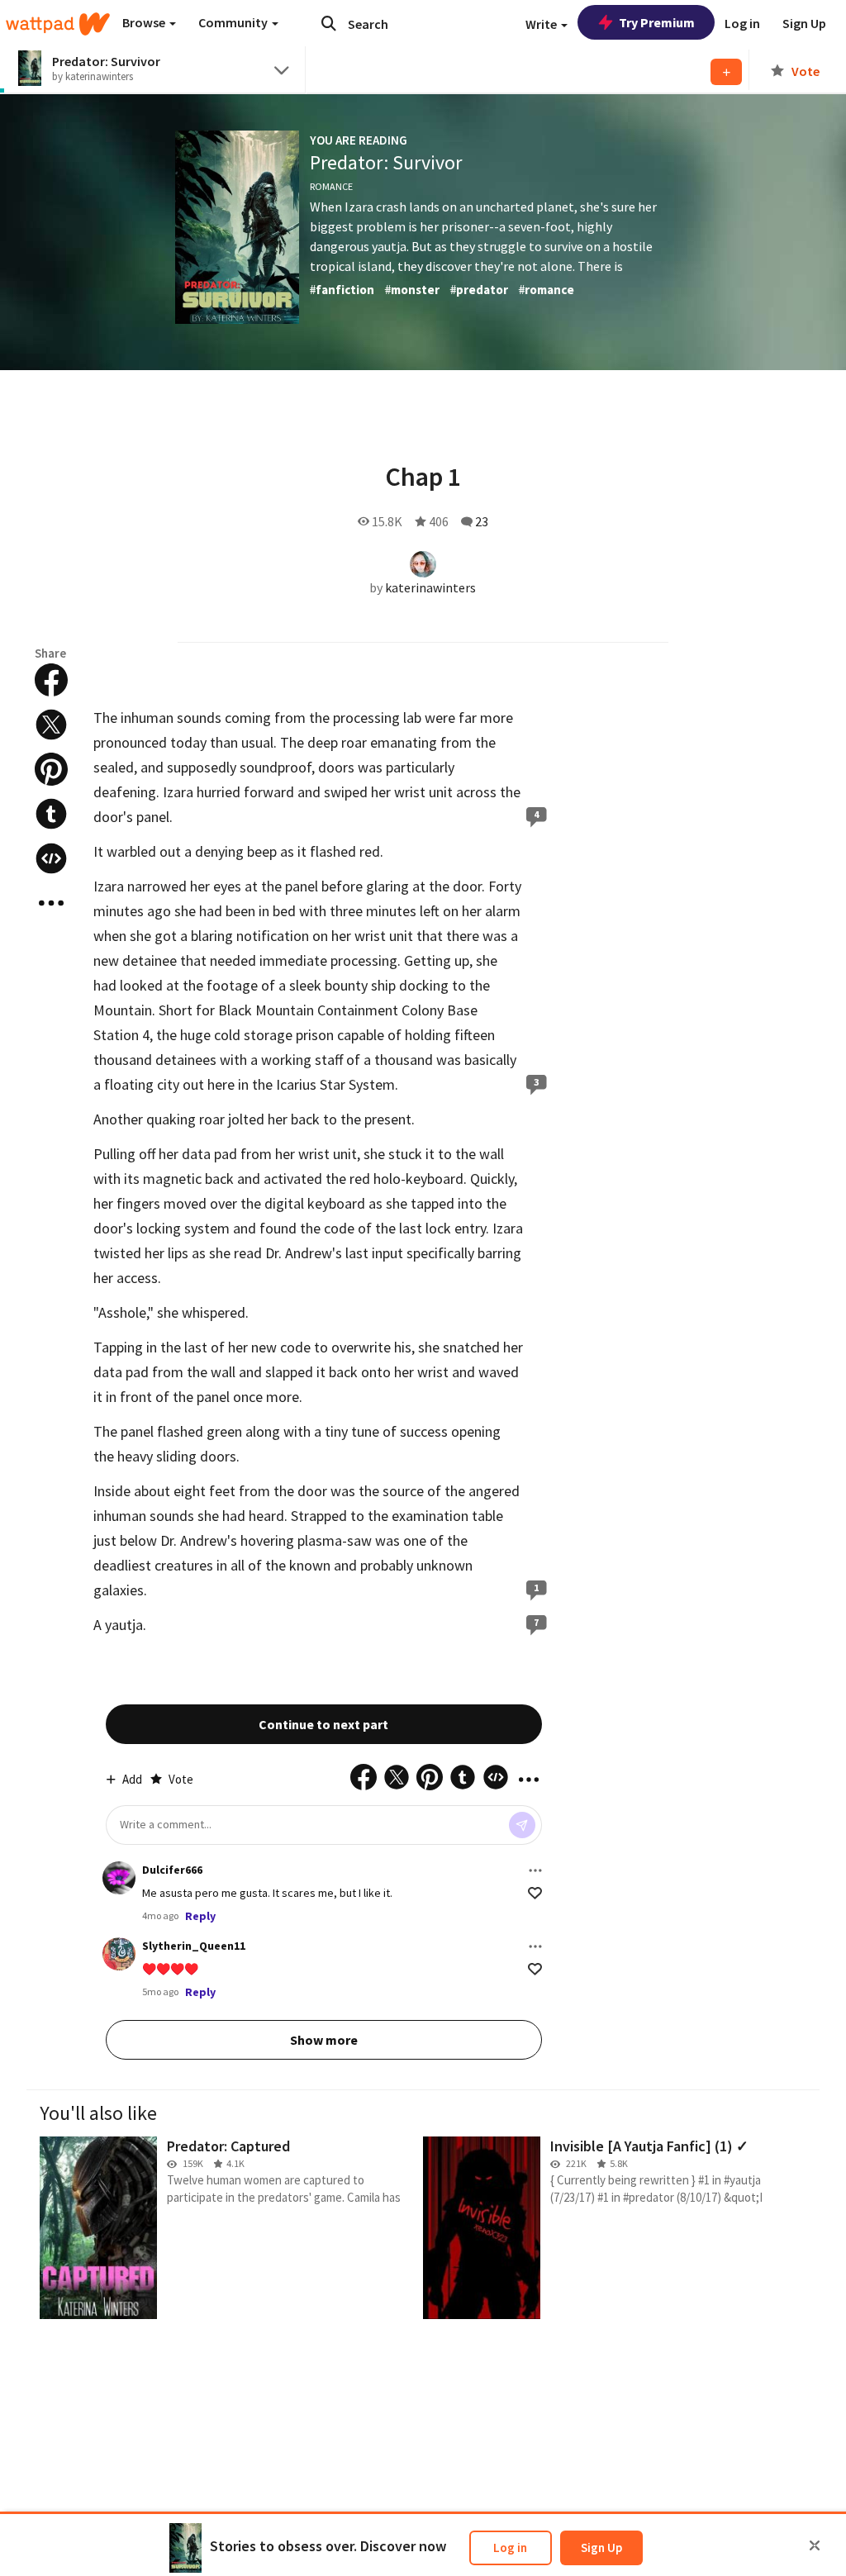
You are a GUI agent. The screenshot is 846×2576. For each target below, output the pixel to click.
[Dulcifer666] (119, 1878)
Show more (324, 2040)
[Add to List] (726, 72)
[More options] (535, 1870)
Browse (145, 22)
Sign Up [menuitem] (804, 23)
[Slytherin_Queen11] (119, 1954)
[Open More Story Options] (51, 903)
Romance (331, 186)
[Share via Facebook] (51, 680)
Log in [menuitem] (742, 23)
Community (234, 22)
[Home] (58, 24)
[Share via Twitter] (51, 725)
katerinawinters (430, 587)
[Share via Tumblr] (51, 814)
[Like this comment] (535, 1893)
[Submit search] (329, 23)
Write (542, 24)
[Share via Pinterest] (51, 769)
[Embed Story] (51, 858)
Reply (200, 1916)
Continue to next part (323, 1724)
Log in (510, 2547)
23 (482, 521)
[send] (522, 1825)
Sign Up (601, 2547)
